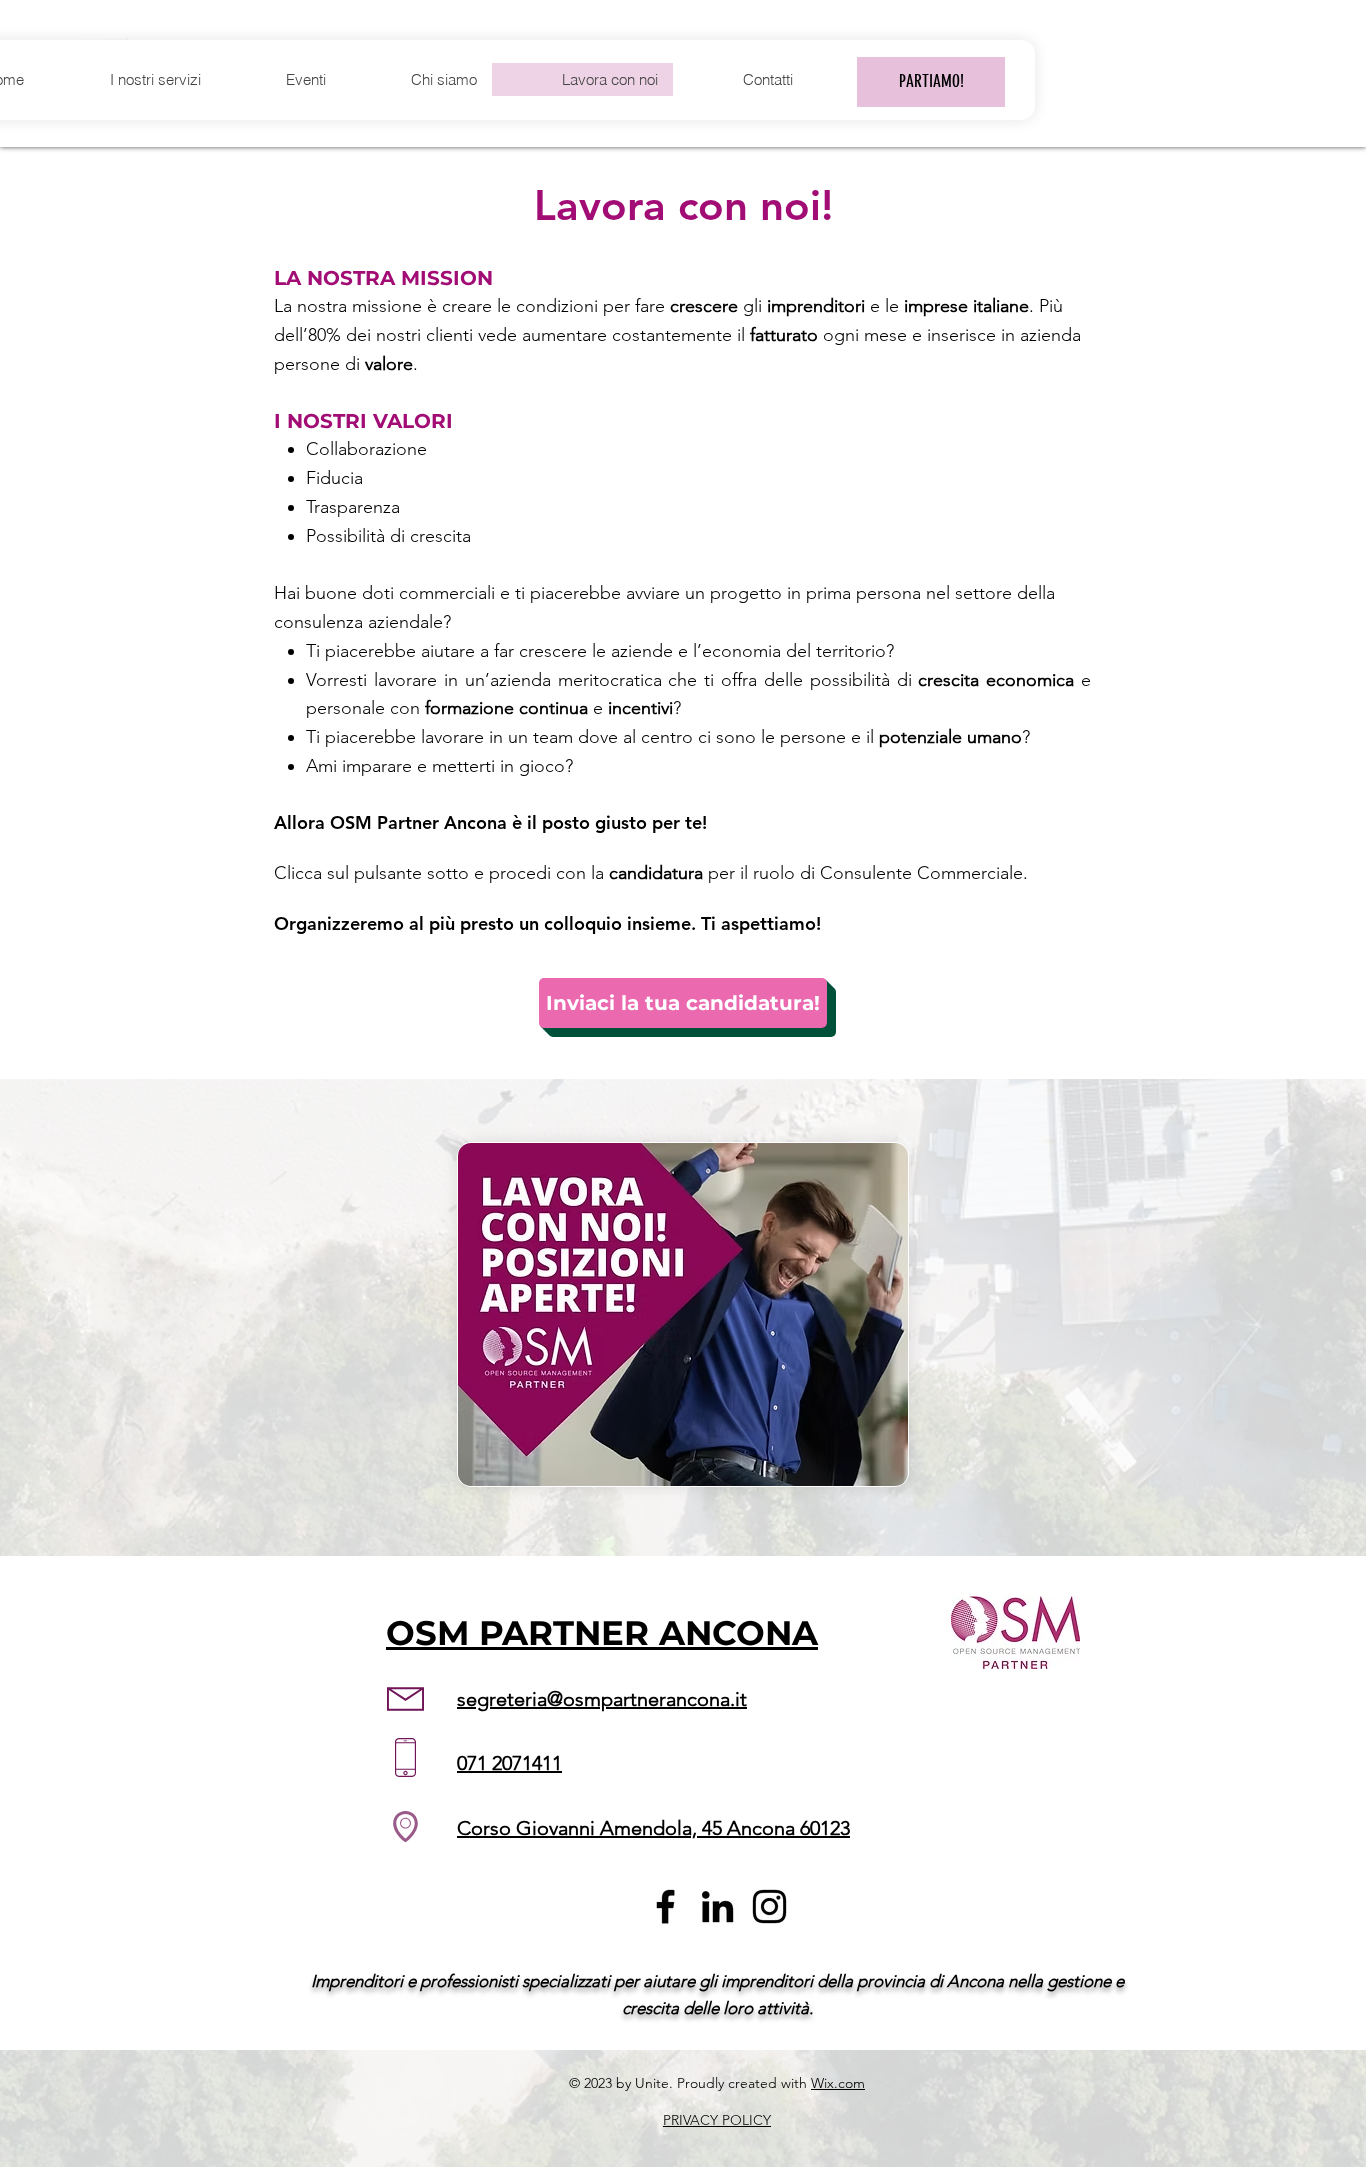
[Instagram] (769, 1906)
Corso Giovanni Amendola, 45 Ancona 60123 (653, 1828)
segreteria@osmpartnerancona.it (602, 1699)
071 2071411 (509, 1763)
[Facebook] (665, 1906)
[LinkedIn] (717, 1906)
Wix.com (838, 2083)
